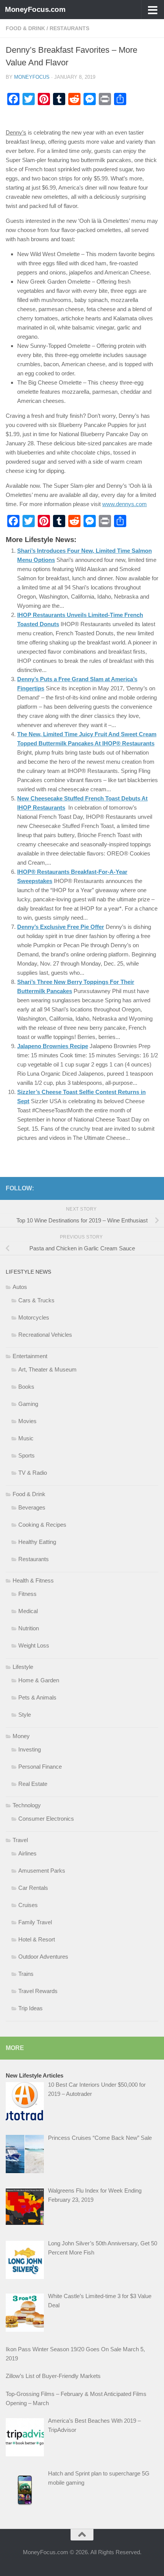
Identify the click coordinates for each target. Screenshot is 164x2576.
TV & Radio (33, 1473)
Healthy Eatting (37, 1542)
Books (26, 1387)
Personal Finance (40, 1767)
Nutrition (29, 1628)
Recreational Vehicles (45, 1335)
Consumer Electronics (46, 1819)
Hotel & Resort (37, 1939)
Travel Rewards (38, 1991)
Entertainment (30, 1356)
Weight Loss (34, 1645)
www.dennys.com (125, 504)
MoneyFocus (32, 77)
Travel (20, 1840)
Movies (27, 1421)
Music (26, 1438)
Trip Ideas (31, 2008)
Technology (27, 1805)
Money (21, 1736)
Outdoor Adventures (43, 1957)
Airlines (27, 1853)
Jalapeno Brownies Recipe (53, 1046)
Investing (30, 1749)
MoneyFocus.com (35, 9)
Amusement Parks (42, 1871)
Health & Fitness (33, 1580)
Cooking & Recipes (42, 1525)
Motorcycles (34, 1317)
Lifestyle (23, 1667)
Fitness (27, 1594)
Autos (20, 1287)
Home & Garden (39, 1680)
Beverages (32, 1507)
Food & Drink (25, 28)
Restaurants (69, 28)
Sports (27, 1455)
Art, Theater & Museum (47, 1369)
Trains (26, 1974)
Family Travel (35, 1922)
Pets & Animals (37, 1697)
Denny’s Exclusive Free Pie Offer (61, 927)
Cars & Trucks (36, 1300)
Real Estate (33, 1784)
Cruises (28, 1905)
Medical (28, 1611)
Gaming (28, 1404)
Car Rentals (33, 1888)
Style (25, 1715)
